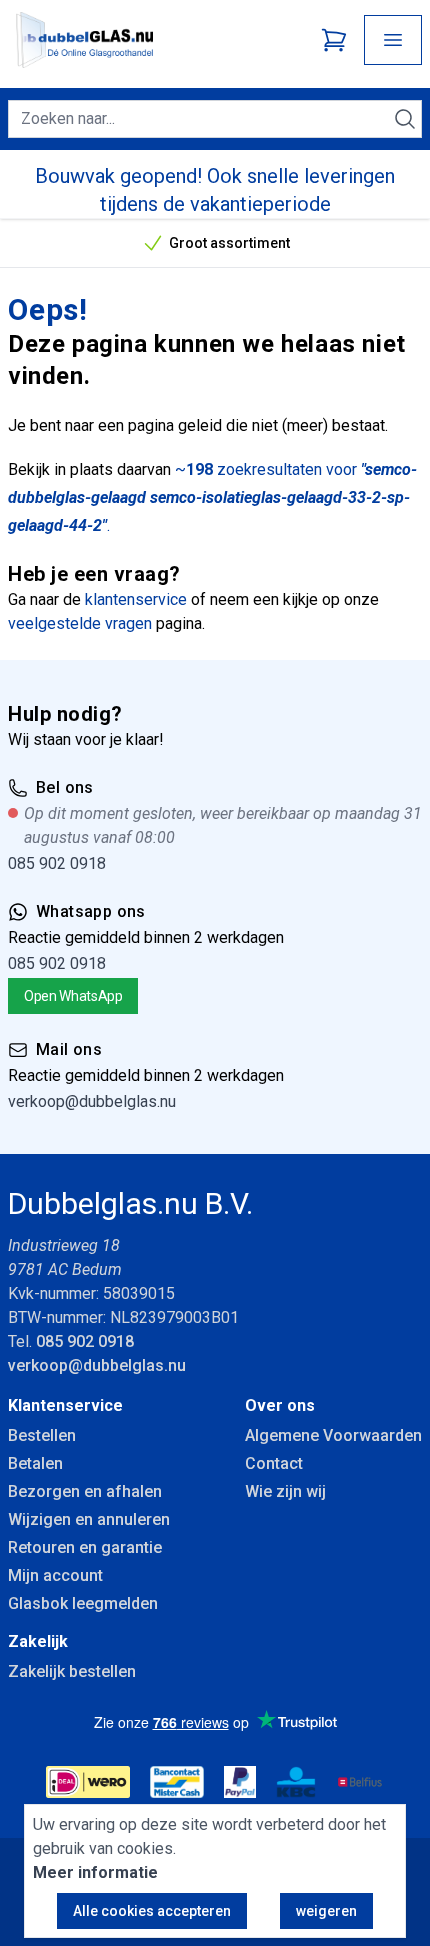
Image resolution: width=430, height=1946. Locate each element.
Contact (274, 1463)
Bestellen (42, 1435)
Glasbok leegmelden (83, 1603)
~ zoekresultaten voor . (212, 497)
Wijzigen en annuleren (89, 1519)
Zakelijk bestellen (72, 1671)
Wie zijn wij (285, 1491)
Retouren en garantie (85, 1547)
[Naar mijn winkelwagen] (334, 40)
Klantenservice (65, 1405)
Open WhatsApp (73, 996)
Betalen (35, 1463)
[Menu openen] (393, 40)
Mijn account (55, 1575)
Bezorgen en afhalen (85, 1491)
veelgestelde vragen (80, 623)
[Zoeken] (405, 119)
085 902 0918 (57, 863)
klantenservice (136, 599)
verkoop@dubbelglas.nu (92, 1101)
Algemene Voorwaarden (333, 1435)
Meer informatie (95, 1872)
